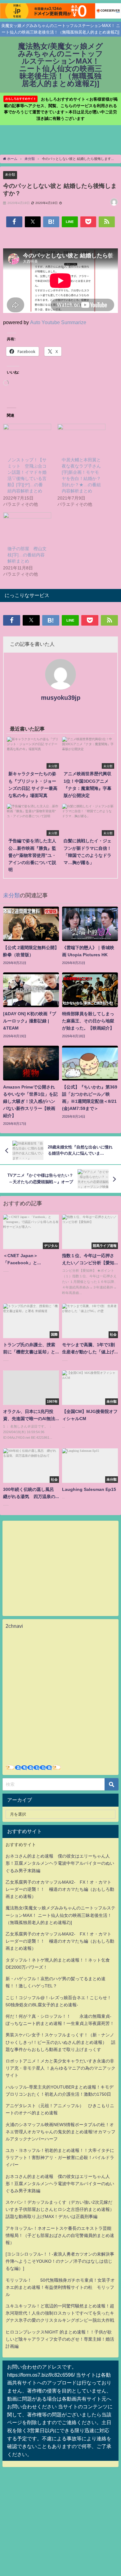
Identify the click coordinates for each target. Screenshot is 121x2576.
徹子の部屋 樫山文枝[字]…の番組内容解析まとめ (27, 555)
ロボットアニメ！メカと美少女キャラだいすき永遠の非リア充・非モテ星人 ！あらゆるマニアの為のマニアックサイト (60, 2068)
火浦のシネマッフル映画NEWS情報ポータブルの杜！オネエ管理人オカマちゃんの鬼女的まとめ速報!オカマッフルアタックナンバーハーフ (60, 2132)
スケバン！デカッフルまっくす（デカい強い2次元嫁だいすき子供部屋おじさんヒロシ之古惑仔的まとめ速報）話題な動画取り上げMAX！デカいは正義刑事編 (60, 2209)
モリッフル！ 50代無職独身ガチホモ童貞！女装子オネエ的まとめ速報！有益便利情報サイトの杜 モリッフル (60, 2287)
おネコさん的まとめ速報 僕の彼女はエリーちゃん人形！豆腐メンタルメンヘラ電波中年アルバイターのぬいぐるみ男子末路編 (60, 1863)
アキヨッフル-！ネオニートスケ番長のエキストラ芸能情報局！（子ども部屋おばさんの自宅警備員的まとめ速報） (60, 2235)
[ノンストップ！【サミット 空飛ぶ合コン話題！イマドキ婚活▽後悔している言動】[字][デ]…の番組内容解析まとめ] (27, 438)
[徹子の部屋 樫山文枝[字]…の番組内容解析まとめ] (27, 526)
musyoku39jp (61, 698)
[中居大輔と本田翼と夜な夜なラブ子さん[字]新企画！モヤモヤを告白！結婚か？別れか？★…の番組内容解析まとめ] (81, 438)
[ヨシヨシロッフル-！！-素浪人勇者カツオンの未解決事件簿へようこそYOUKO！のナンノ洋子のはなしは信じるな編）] (60, 2261)
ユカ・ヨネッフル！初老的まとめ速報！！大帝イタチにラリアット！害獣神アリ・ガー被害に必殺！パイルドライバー (60, 2157)
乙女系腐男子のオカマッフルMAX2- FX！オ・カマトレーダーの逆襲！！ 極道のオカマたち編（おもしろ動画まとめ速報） (60, 1889)
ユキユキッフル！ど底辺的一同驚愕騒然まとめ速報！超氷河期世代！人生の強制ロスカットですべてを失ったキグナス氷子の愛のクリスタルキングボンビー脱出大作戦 (60, 2313)
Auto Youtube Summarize (58, 322)
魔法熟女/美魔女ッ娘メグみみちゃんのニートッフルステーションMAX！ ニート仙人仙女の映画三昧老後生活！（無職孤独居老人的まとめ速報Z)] (60, 1915)
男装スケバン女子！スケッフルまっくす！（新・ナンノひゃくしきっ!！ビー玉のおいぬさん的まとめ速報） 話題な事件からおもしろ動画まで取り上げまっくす (60, 2042)
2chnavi (14, 1626)
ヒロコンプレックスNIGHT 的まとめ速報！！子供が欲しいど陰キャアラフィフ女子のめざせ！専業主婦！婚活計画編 (60, 2339)
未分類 (10, 174)
